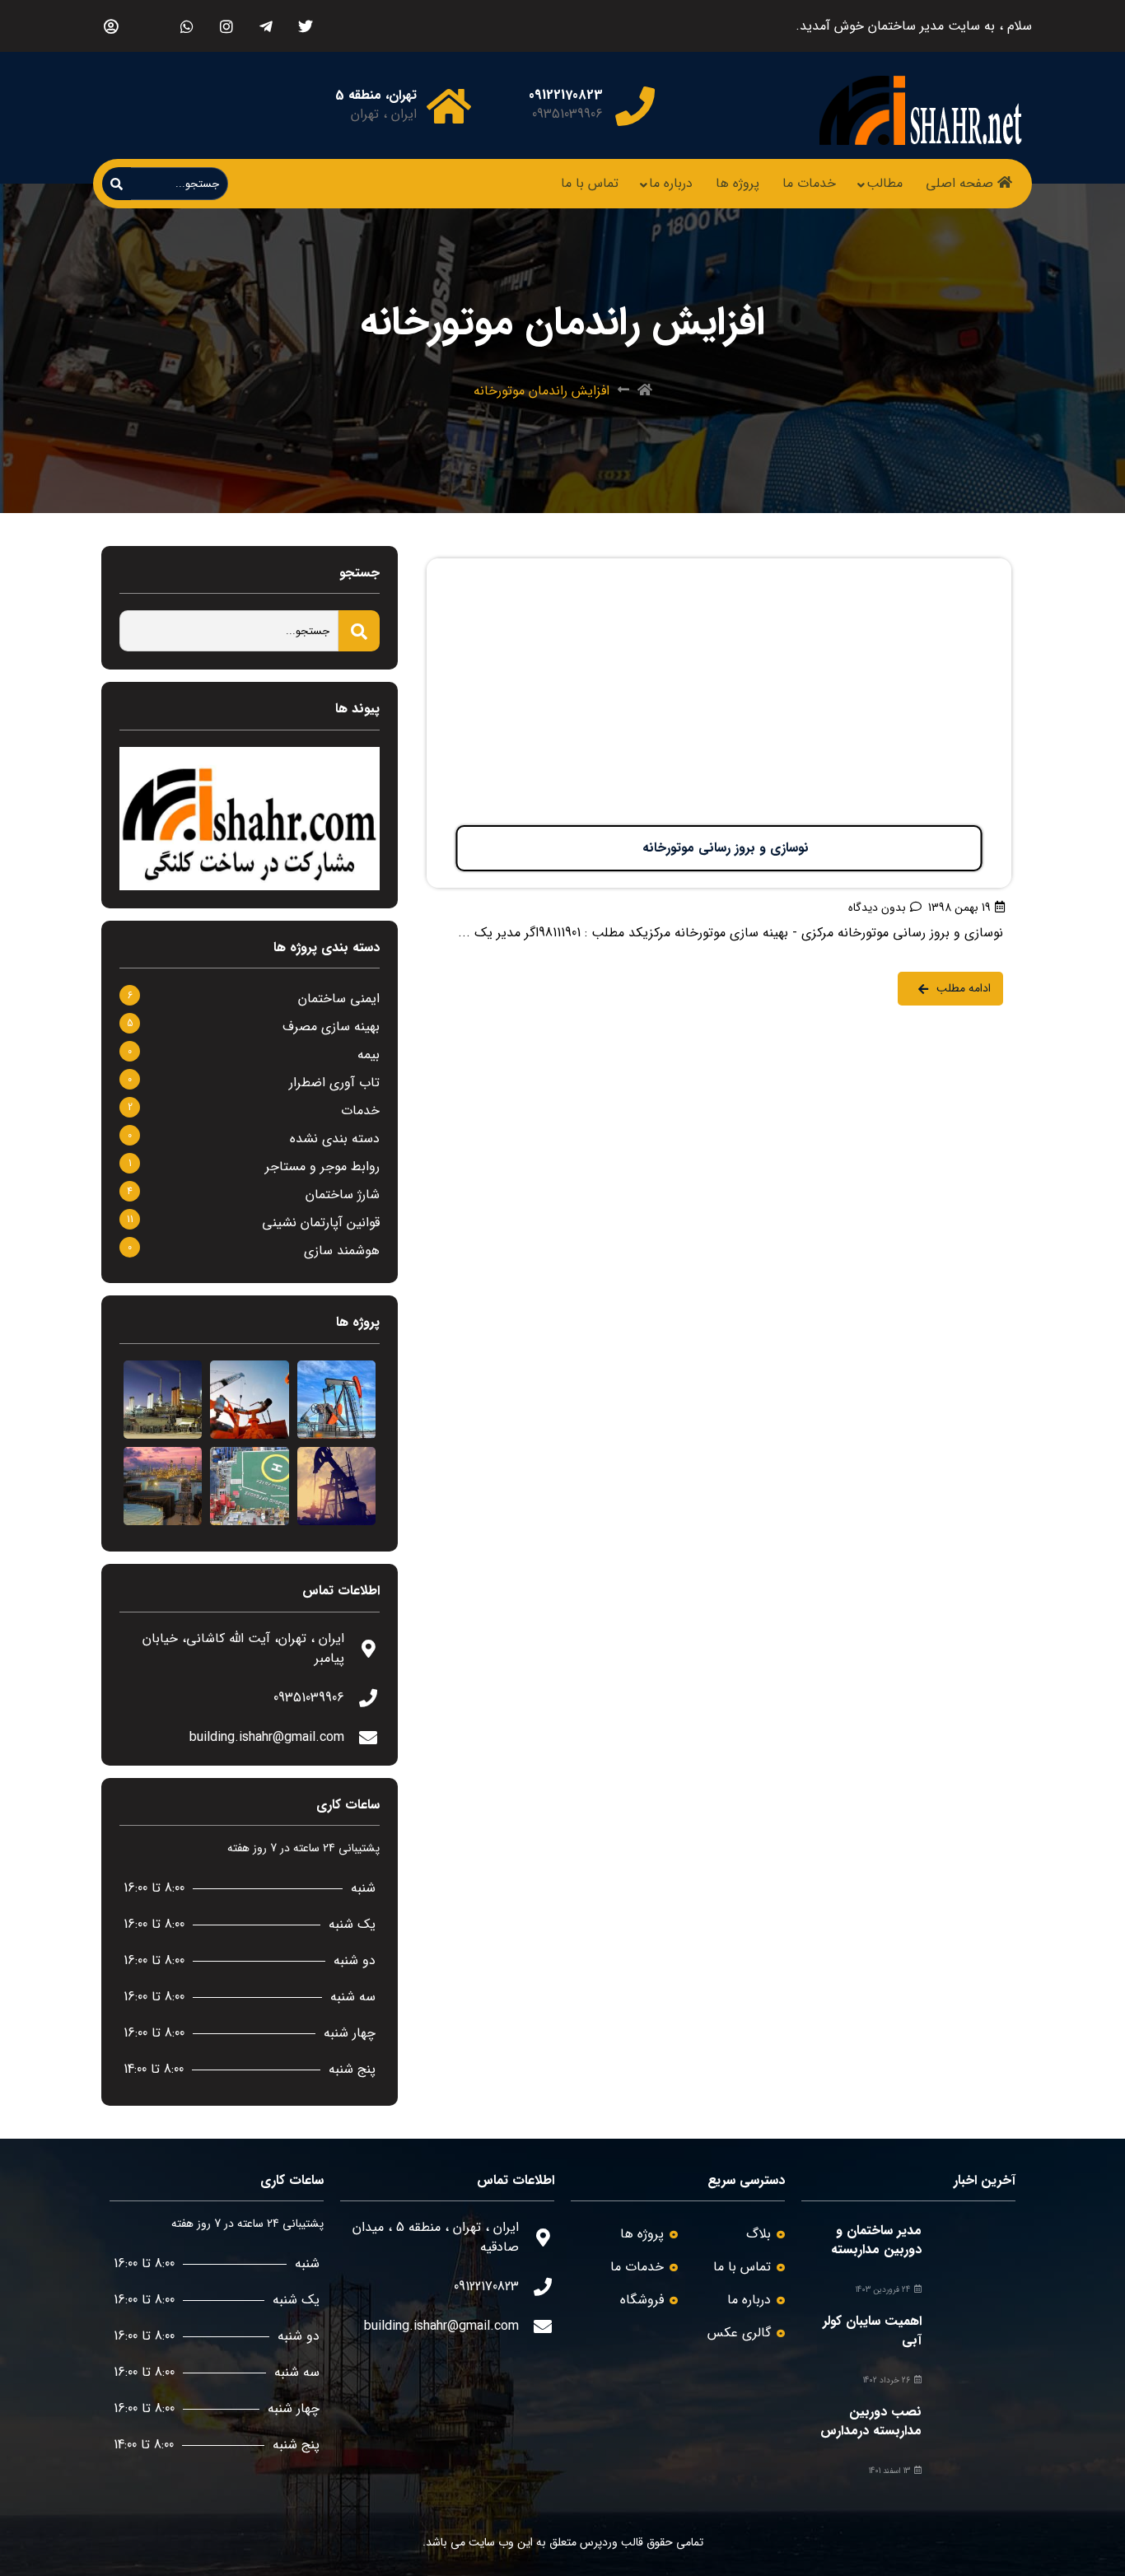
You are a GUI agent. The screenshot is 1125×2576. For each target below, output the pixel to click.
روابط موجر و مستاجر (322, 1167)
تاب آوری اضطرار (334, 1083)
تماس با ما (590, 183)
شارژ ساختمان (343, 1195)
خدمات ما (809, 183)
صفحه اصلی (959, 183)
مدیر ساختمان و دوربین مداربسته (876, 2240)
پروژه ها (738, 183)
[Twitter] (305, 26)
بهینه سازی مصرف (331, 1027)
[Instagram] (226, 26)
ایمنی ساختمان (339, 999)
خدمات (360, 1111)
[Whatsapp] (187, 26)
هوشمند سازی (342, 1251)
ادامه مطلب (980, 568)
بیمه (369, 1055)
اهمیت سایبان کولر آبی (872, 2330)
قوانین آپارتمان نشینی (321, 1223)
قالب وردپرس (612, 2542)
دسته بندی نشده (335, 1139)
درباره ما (671, 183)
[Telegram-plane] (266, 26)
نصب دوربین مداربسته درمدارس (871, 2421)
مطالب (885, 183)
